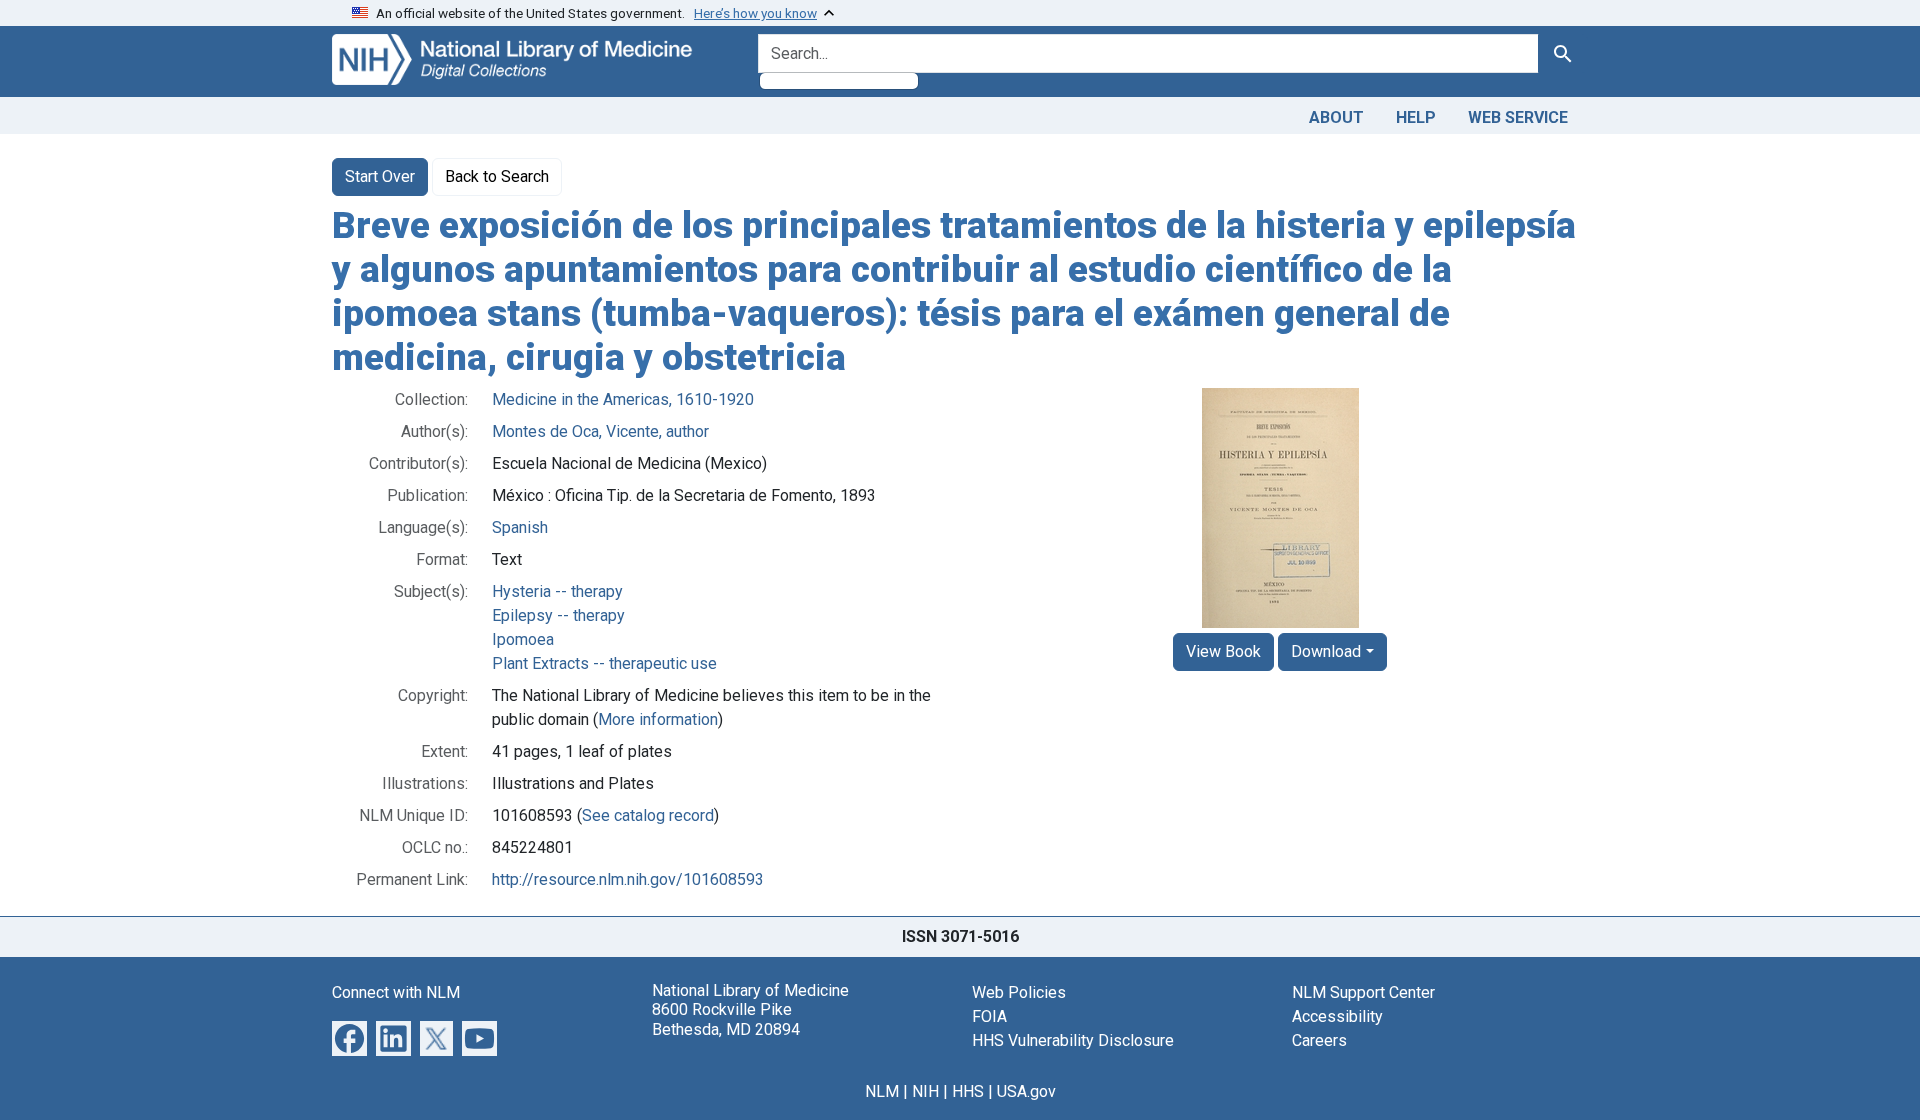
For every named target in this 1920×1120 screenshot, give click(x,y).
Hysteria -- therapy (557, 591)
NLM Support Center (1363, 992)
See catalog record (648, 815)
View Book (1223, 651)
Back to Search (497, 176)
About (1336, 117)
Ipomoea (523, 639)
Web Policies (1019, 992)
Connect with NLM (396, 992)
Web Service (1518, 117)
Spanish (520, 527)
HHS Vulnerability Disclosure (1073, 1040)
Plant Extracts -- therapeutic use (604, 663)
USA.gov (1026, 1091)
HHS (968, 1091)
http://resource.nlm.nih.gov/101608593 (628, 879)
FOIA (989, 1016)
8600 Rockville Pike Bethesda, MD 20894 (726, 1019)
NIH (925, 1091)
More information (658, 719)
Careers (1319, 1040)
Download (1326, 651)
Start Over (380, 176)
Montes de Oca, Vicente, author (600, 431)
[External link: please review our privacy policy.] (349, 1037)
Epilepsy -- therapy (558, 615)
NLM (882, 1091)
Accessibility (1337, 1016)
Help (1416, 117)
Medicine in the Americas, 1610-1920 (623, 399)
